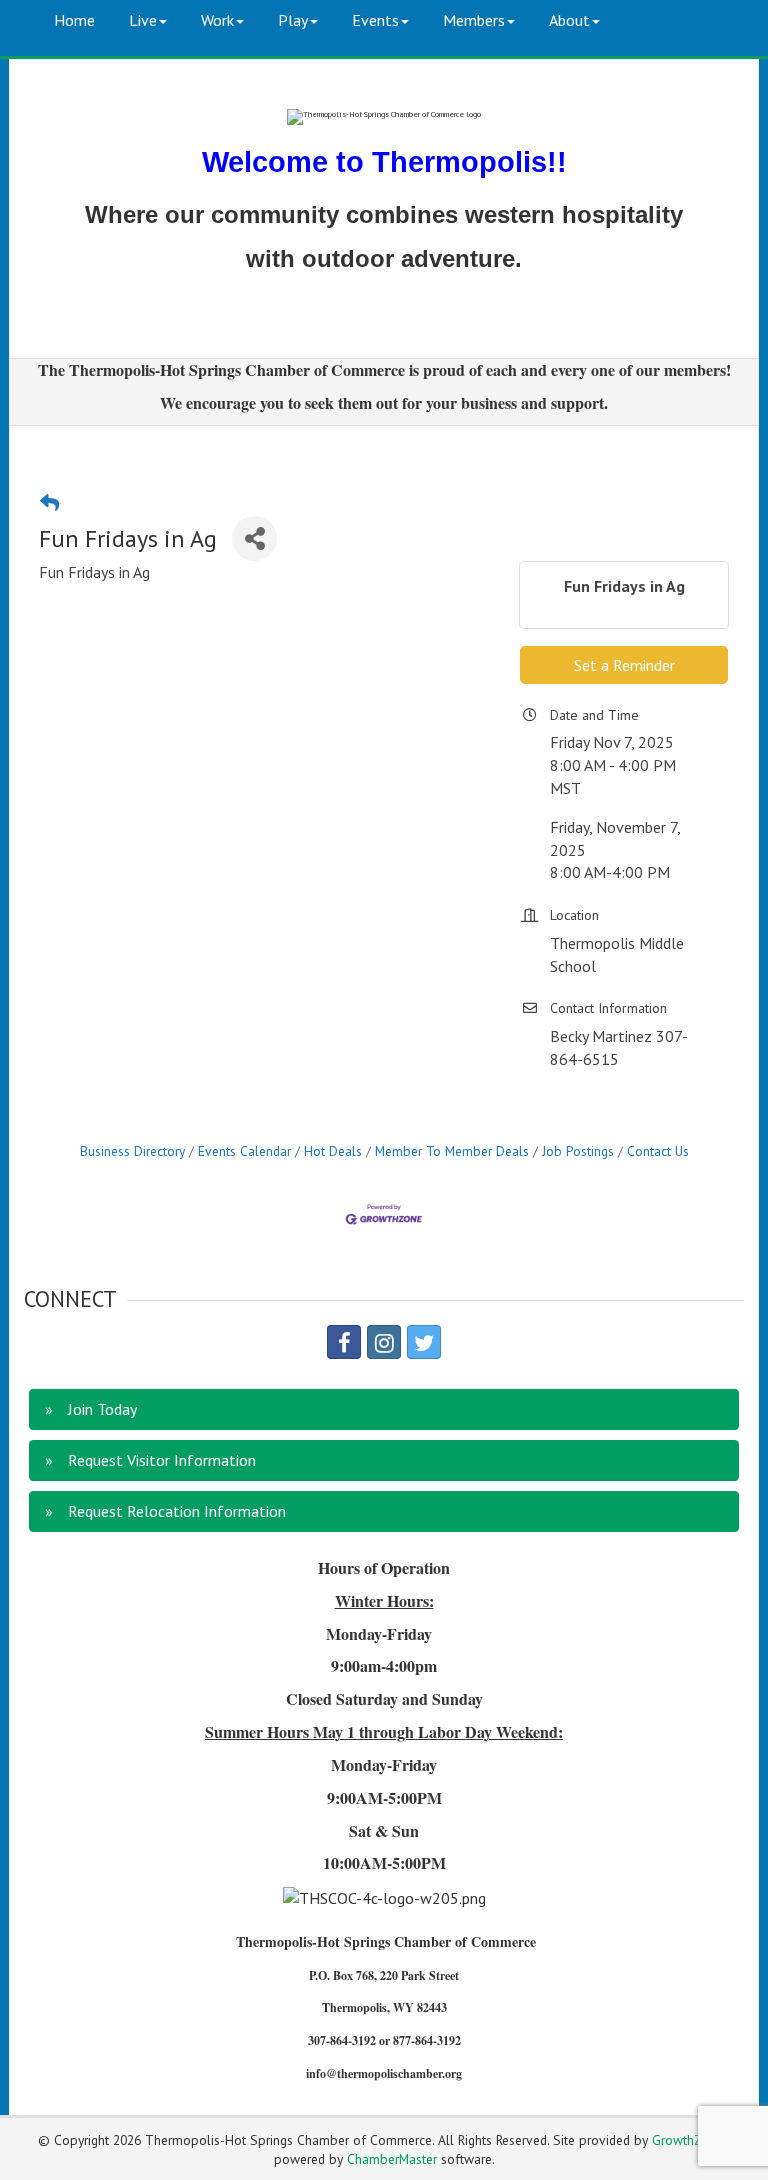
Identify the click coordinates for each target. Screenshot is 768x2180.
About (569, 20)
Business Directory (132, 1151)
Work (217, 20)
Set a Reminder (624, 665)
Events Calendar (244, 1151)
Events (375, 20)
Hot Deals (333, 1151)
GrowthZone (687, 2140)
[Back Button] (49, 502)
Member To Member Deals (452, 1151)
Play (293, 20)
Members (474, 20)
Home (74, 20)
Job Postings (578, 1151)
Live (143, 20)
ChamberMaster (392, 2159)
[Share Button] (254, 538)
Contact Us (658, 1151)
